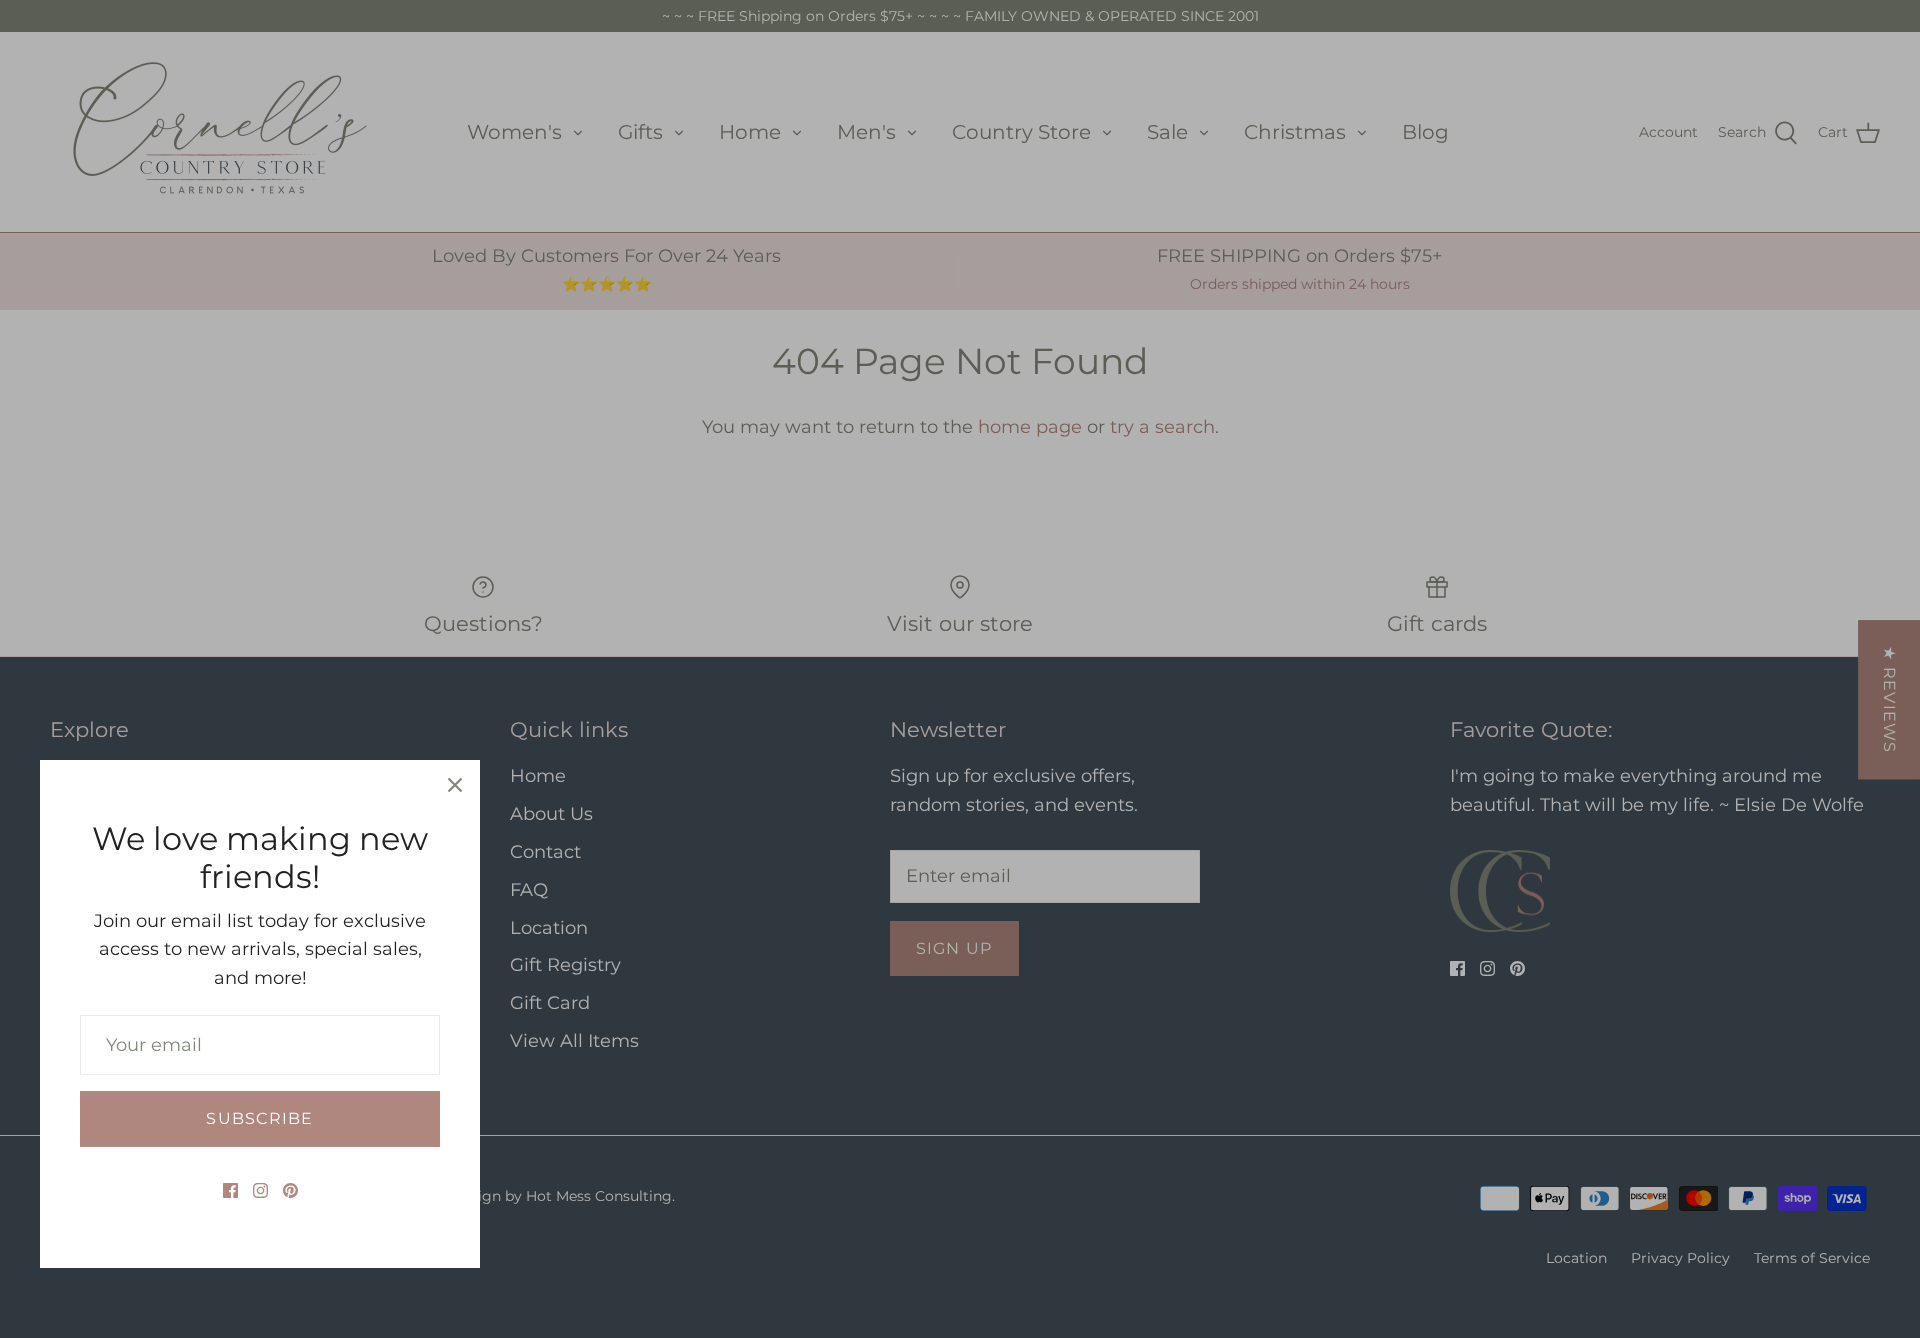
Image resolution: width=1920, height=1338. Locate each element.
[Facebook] (230, 1190)
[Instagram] (260, 1190)
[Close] (455, 785)
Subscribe (259, 1118)
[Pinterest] (290, 1190)
